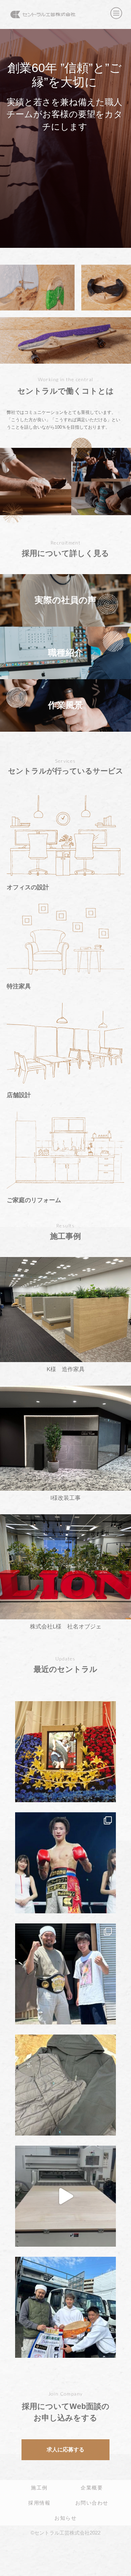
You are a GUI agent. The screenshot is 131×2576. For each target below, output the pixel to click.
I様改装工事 (65, 1498)
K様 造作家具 (66, 1369)
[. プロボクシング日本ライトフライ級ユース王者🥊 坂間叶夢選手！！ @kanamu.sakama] (65, 1863)
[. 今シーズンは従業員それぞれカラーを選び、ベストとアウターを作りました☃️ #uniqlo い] (65, 2085)
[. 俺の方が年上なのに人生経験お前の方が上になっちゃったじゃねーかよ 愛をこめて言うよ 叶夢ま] (65, 1752)
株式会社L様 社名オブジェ (66, 1627)
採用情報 (39, 2503)
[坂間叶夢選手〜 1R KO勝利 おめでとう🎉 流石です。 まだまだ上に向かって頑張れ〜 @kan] (65, 2307)
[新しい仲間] (65, 2196)
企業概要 (92, 2487)
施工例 (39, 2487)
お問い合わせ (92, 2503)
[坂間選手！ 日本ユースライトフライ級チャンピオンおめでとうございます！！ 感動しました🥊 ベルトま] (65, 1974)
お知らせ (65, 2518)
